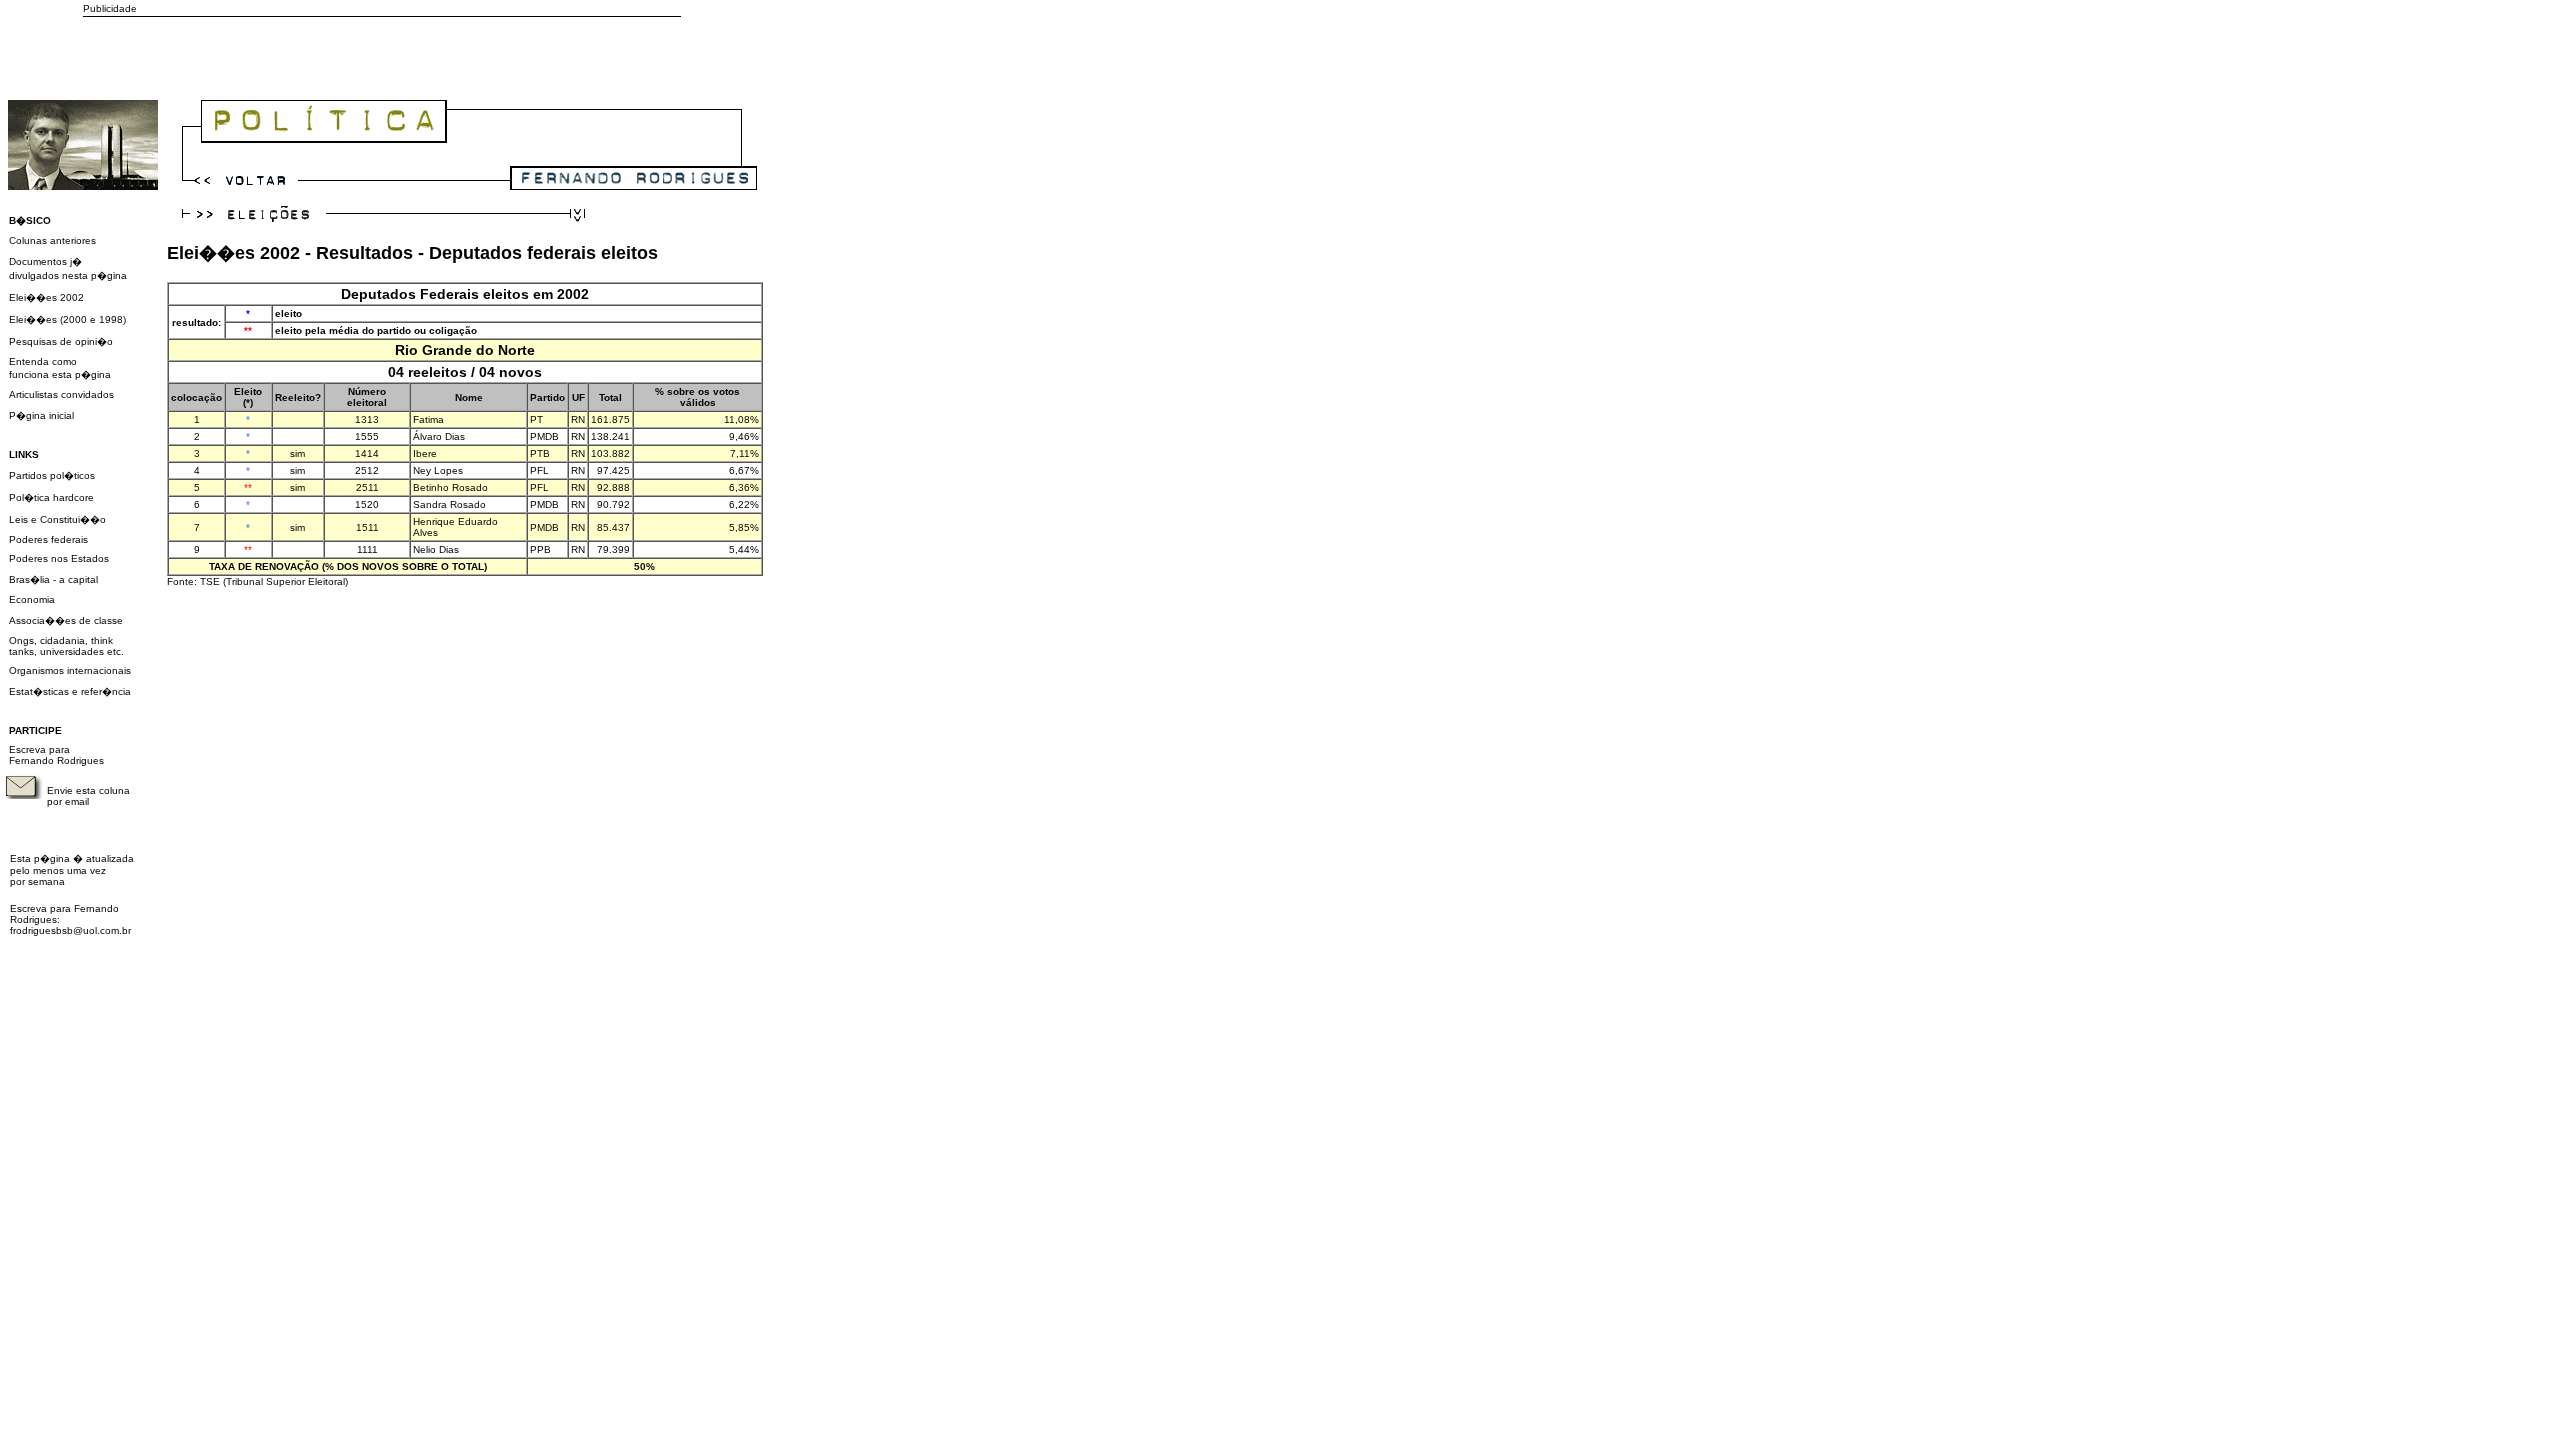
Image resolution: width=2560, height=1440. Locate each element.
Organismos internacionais (70, 670)
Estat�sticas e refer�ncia (70, 691)
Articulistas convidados (61, 394)
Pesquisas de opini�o (61, 341)
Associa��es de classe (66, 620)
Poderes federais (48, 539)
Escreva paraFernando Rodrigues (56, 755)
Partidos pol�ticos (52, 475)
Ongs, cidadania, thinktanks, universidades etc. (66, 646)
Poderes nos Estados (59, 558)
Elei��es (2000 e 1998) (67, 319)
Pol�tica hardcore (51, 497)
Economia (32, 599)
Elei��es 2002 (46, 297)
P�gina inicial (41, 415)
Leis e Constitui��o (57, 519)
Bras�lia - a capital (53, 579)
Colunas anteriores (52, 240)
